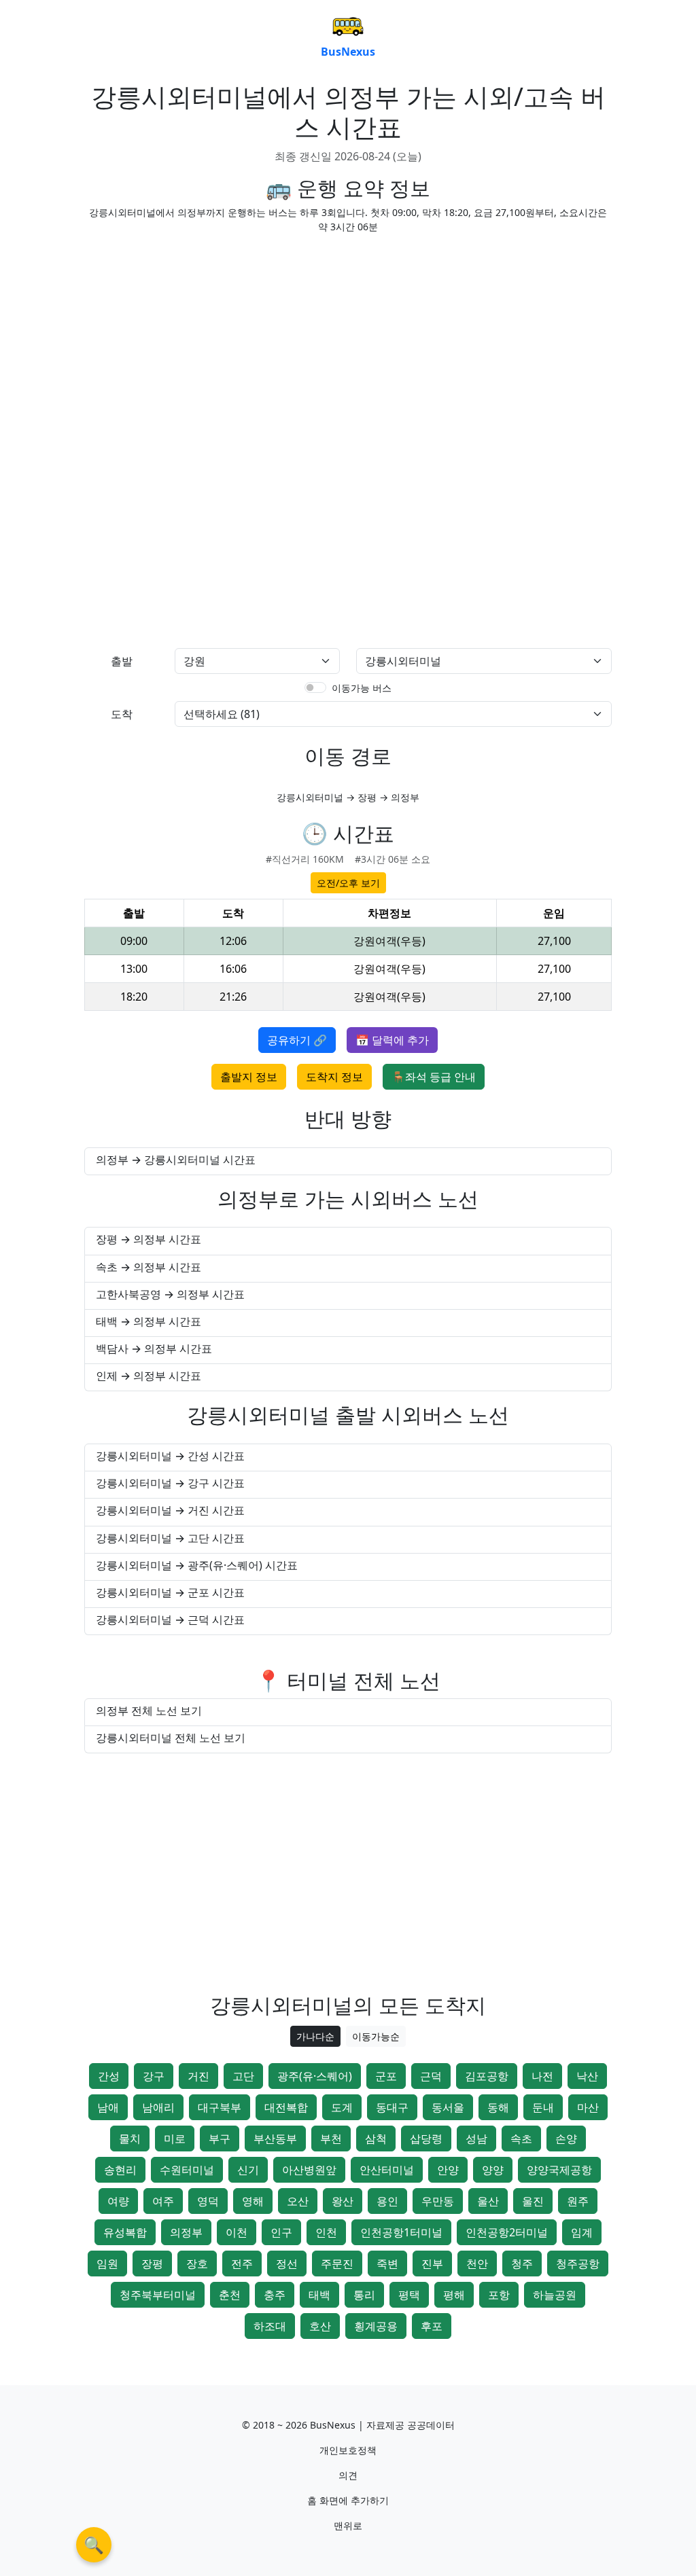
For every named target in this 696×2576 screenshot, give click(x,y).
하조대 (270, 2326)
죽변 (387, 2264)
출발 (122, 661)
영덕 (208, 2201)
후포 (432, 2326)
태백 (319, 2295)
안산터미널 (387, 2170)
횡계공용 (376, 2326)
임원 (107, 2264)
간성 (109, 2076)
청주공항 (578, 2264)
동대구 (392, 2107)
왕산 (343, 2201)
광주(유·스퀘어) (315, 2076)
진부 (432, 2264)
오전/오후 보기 (348, 883)
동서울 (448, 2107)
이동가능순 (376, 2036)
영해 (253, 2201)
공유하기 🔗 (297, 1040)
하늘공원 (555, 2295)
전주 (242, 2264)
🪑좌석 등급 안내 (434, 1077)
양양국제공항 (559, 2170)
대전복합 (286, 2107)
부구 (220, 2139)
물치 (130, 2139)
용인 (387, 2201)
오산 (298, 2201)
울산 (488, 2201)
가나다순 (315, 2036)
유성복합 (125, 2232)
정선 (287, 2264)
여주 (163, 2201)
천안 (477, 2264)
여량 (118, 2201)
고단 (243, 2076)
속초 (521, 2139)
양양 (493, 2170)
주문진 (337, 2264)
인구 (281, 2232)
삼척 (376, 2139)
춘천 (230, 2295)
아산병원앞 (309, 2170)
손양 (566, 2139)
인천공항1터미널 (401, 2232)
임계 (582, 2232)
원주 (578, 2201)
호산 (320, 2326)
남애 (108, 2107)
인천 (326, 2232)
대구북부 (220, 2107)
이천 (237, 2232)
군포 (386, 2076)
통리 (364, 2295)
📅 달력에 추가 (392, 1040)
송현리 (120, 2170)
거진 (198, 2076)
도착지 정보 (334, 1077)
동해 (498, 2107)
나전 (542, 2076)
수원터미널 (187, 2170)
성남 (476, 2139)
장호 (197, 2264)
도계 (342, 2107)
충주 (275, 2295)
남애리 (158, 2107)
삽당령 (426, 2139)
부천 (331, 2139)
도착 (122, 714)
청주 (522, 2264)
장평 (152, 2264)
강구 (154, 2076)
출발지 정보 (249, 1077)
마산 (588, 2107)
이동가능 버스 (362, 688)
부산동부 (275, 2139)
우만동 (438, 2201)
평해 (454, 2295)
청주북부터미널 (158, 2295)
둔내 (543, 2107)
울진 (533, 2201)
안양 (448, 2170)
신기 (248, 2170)
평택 (409, 2295)
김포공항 (487, 2076)
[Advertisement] (348, 340)
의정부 (186, 2232)
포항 (499, 2295)
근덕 (431, 2076)
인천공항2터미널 (507, 2232)
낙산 (587, 2076)
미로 (175, 2139)
